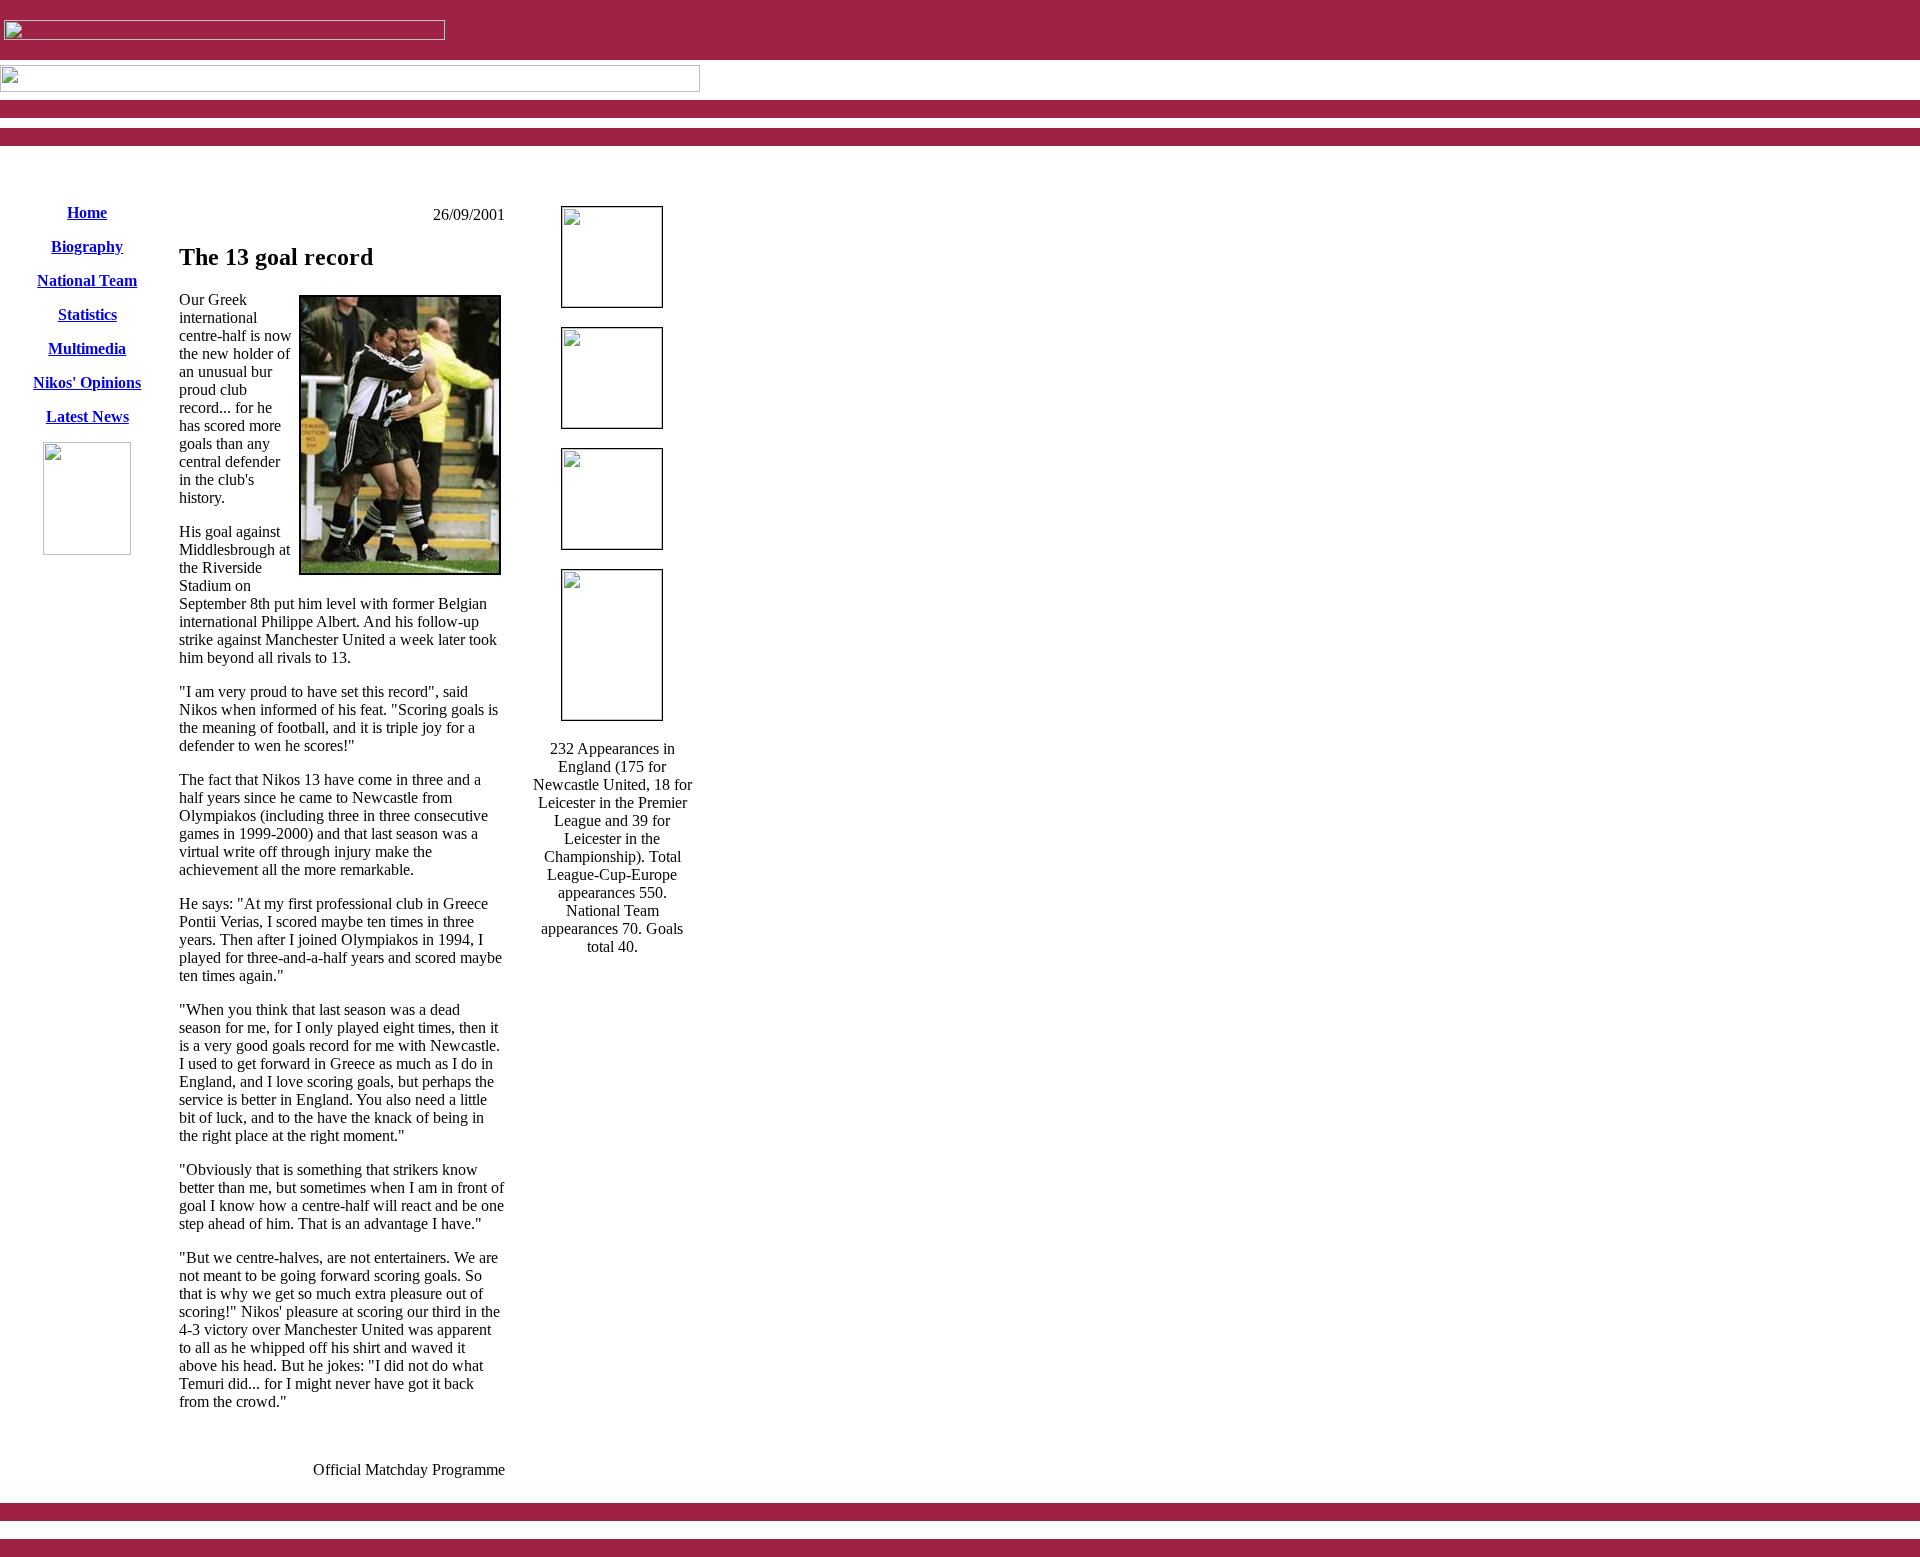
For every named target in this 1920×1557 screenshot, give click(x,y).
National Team (87, 280)
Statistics (87, 314)
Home (87, 212)
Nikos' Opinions (87, 382)
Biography (87, 246)
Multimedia (87, 348)
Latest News (87, 416)
